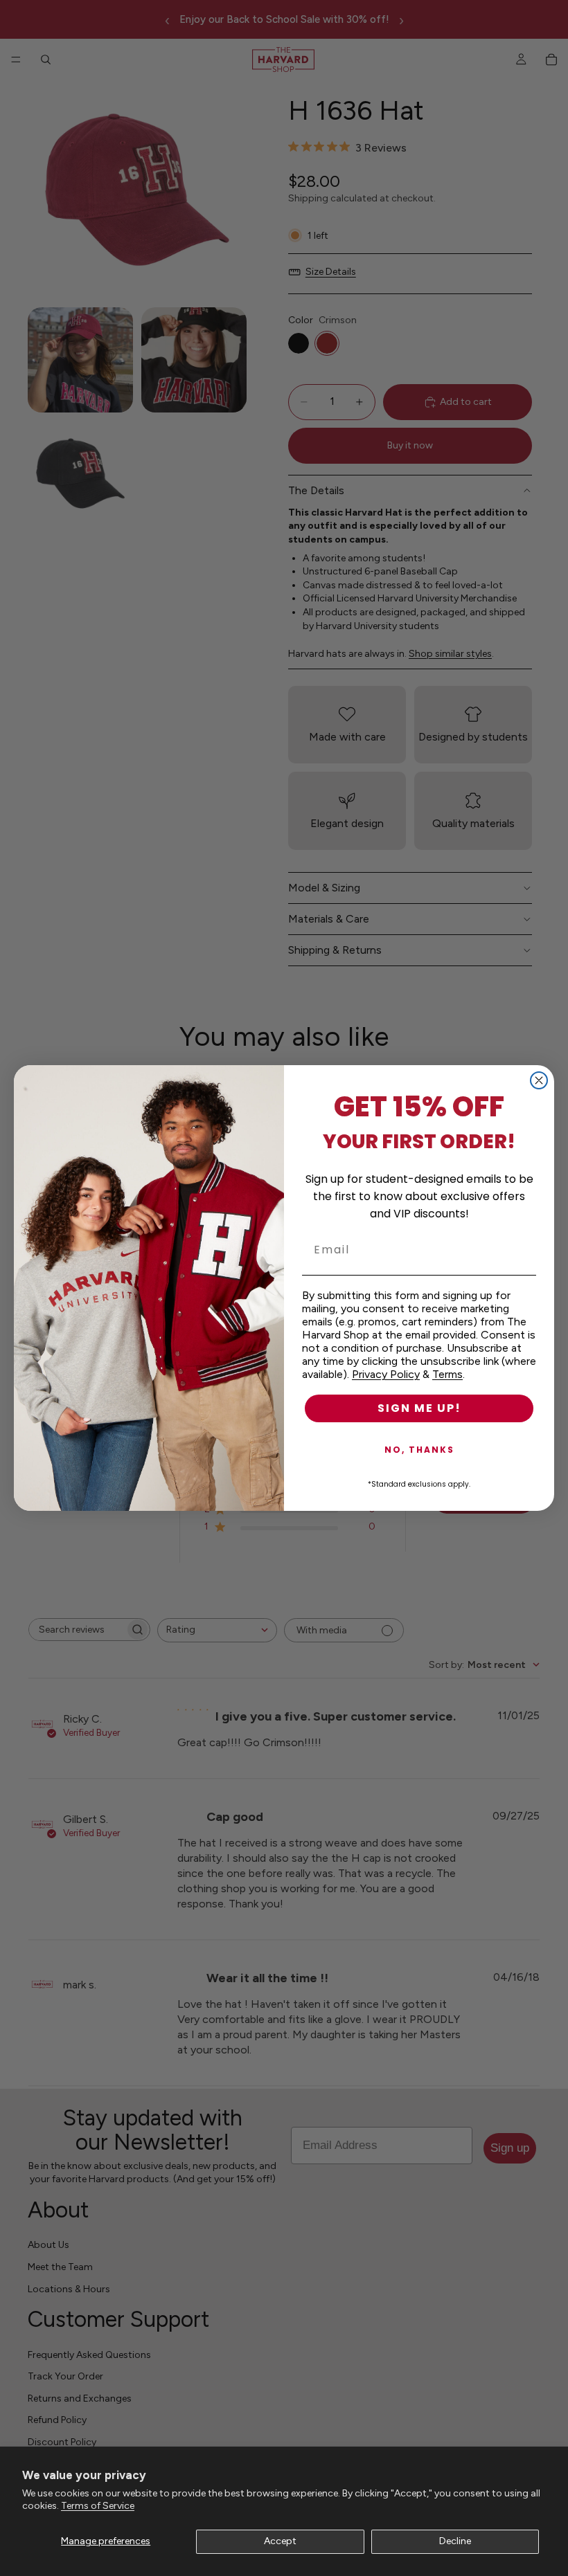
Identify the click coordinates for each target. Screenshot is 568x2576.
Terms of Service (98, 2506)
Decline (455, 2541)
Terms (447, 1374)
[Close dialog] (539, 1080)
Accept (280, 2541)
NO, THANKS (419, 1450)
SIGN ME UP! (419, 1408)
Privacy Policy (386, 1374)
